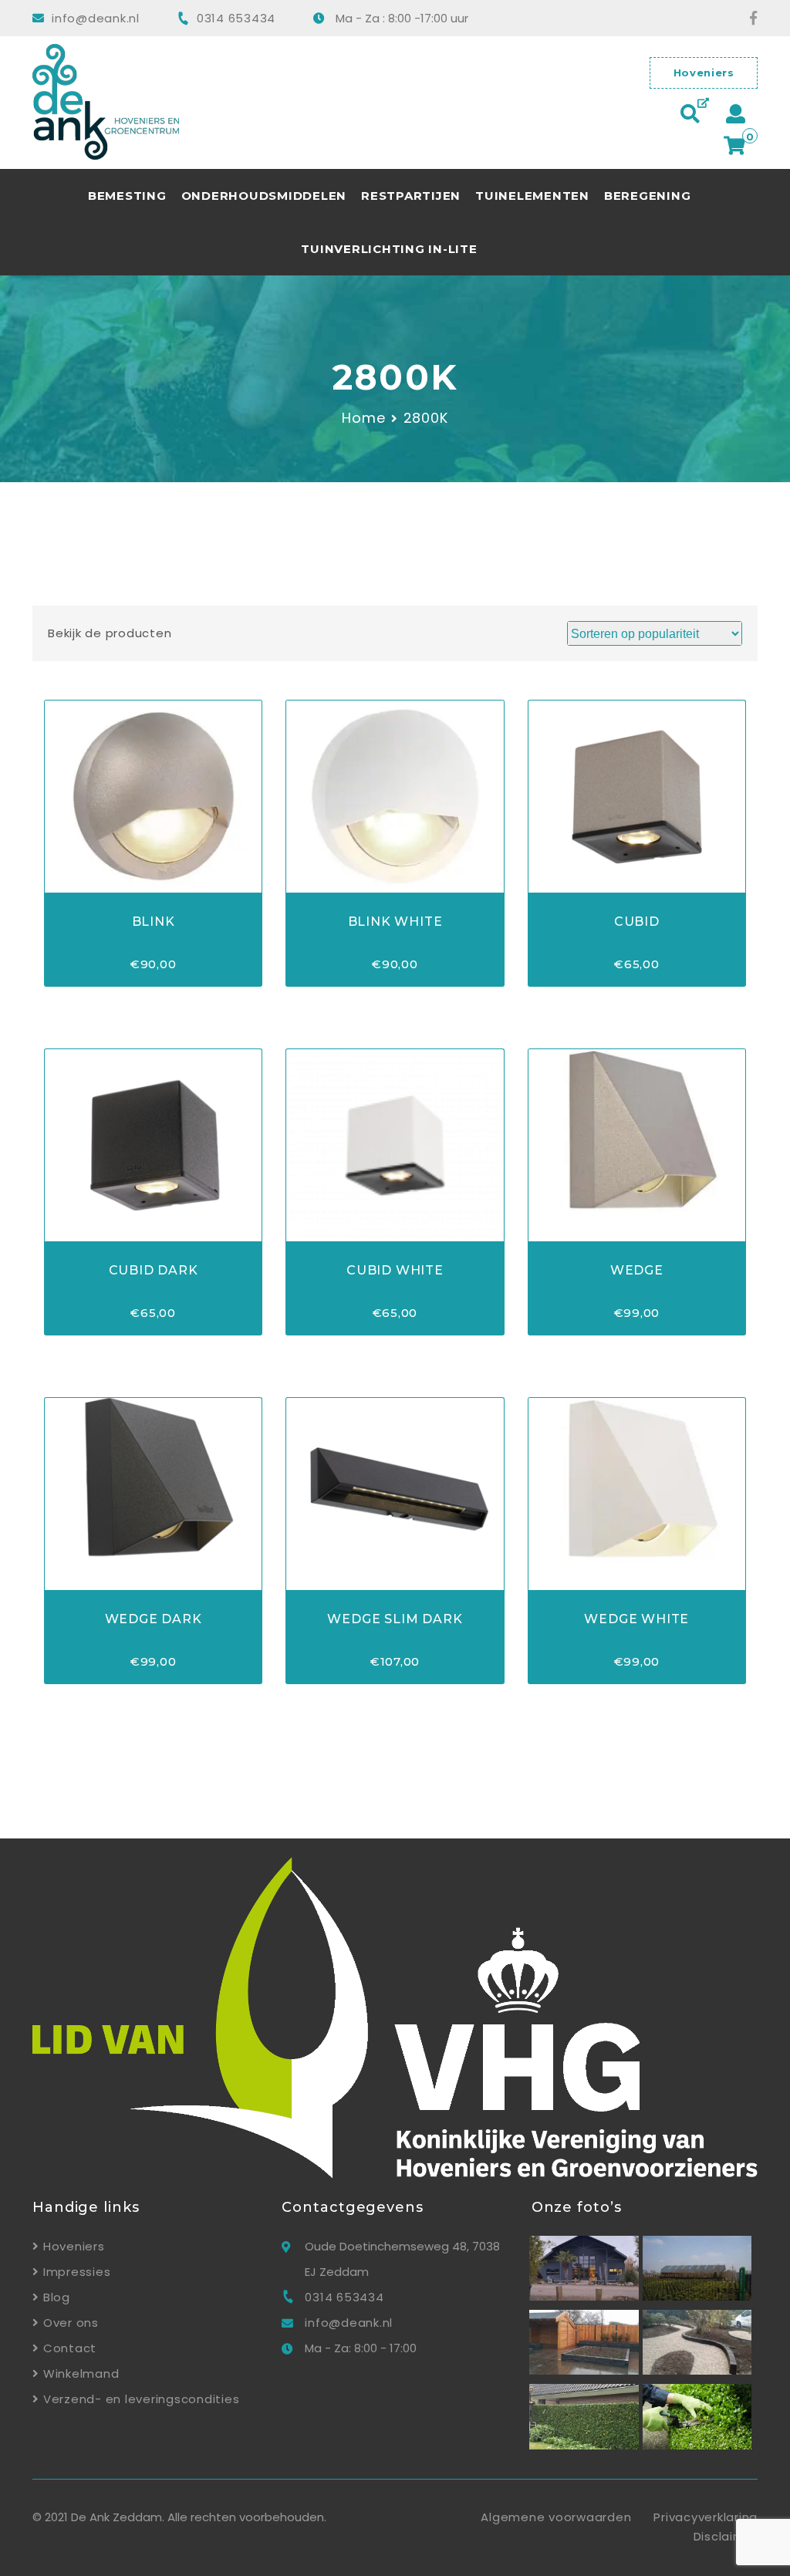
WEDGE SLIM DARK (395, 1619)
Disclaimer (726, 2536)
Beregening (648, 196)
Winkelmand (81, 2373)
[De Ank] (205, 105)
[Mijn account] (736, 112)
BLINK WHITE (395, 922)
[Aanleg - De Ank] (584, 2370)
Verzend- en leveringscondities (141, 2399)
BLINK (154, 922)
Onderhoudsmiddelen (264, 196)
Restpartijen (411, 196)
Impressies (77, 2272)
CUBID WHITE (395, 1270)
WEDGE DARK (154, 1619)
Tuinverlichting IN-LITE (389, 249)
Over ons (71, 2323)
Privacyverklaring (706, 2517)
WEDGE (637, 1270)
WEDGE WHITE (636, 1619)
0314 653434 (236, 18)
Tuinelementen (532, 196)
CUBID (637, 922)
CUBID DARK (154, 1270)
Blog (57, 2297)
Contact (70, 2348)
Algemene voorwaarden (556, 2517)
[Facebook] (746, 18)
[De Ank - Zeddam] (584, 2296)
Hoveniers (704, 73)
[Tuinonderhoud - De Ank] (584, 2445)
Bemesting (127, 196)
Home (364, 418)
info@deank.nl (96, 18)
